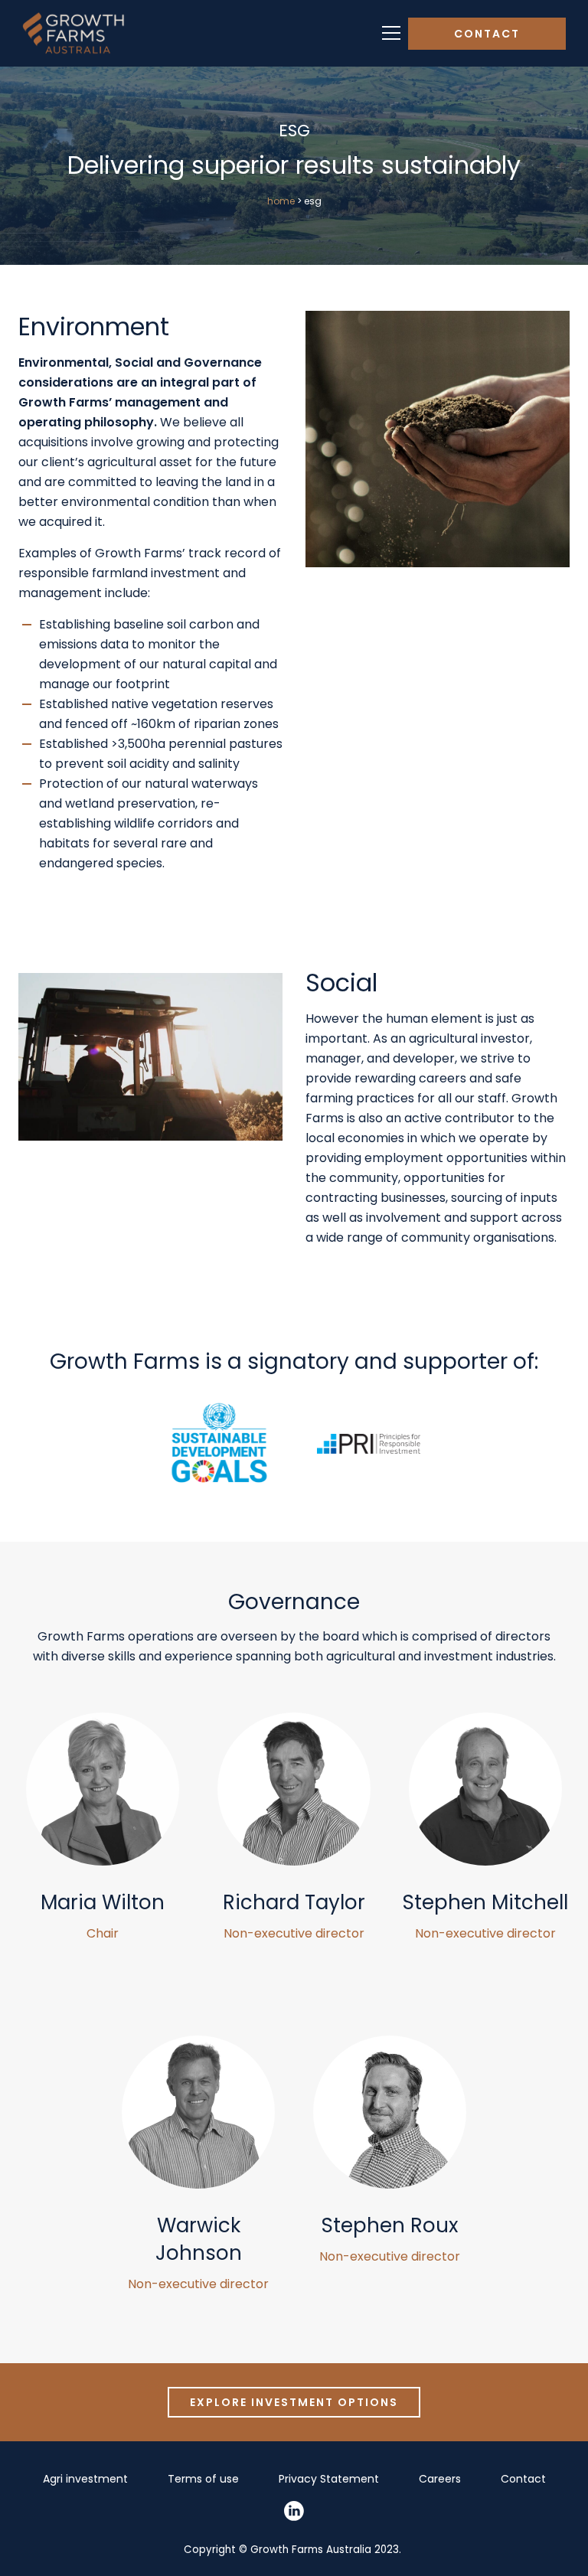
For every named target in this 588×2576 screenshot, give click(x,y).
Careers (440, 2479)
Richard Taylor (294, 1902)
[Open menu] (391, 33)
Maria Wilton (103, 1902)
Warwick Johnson (199, 2239)
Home (281, 201)
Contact (487, 34)
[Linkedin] (294, 2511)
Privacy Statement (329, 2479)
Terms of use (203, 2479)
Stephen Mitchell (485, 1902)
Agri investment (85, 2479)
